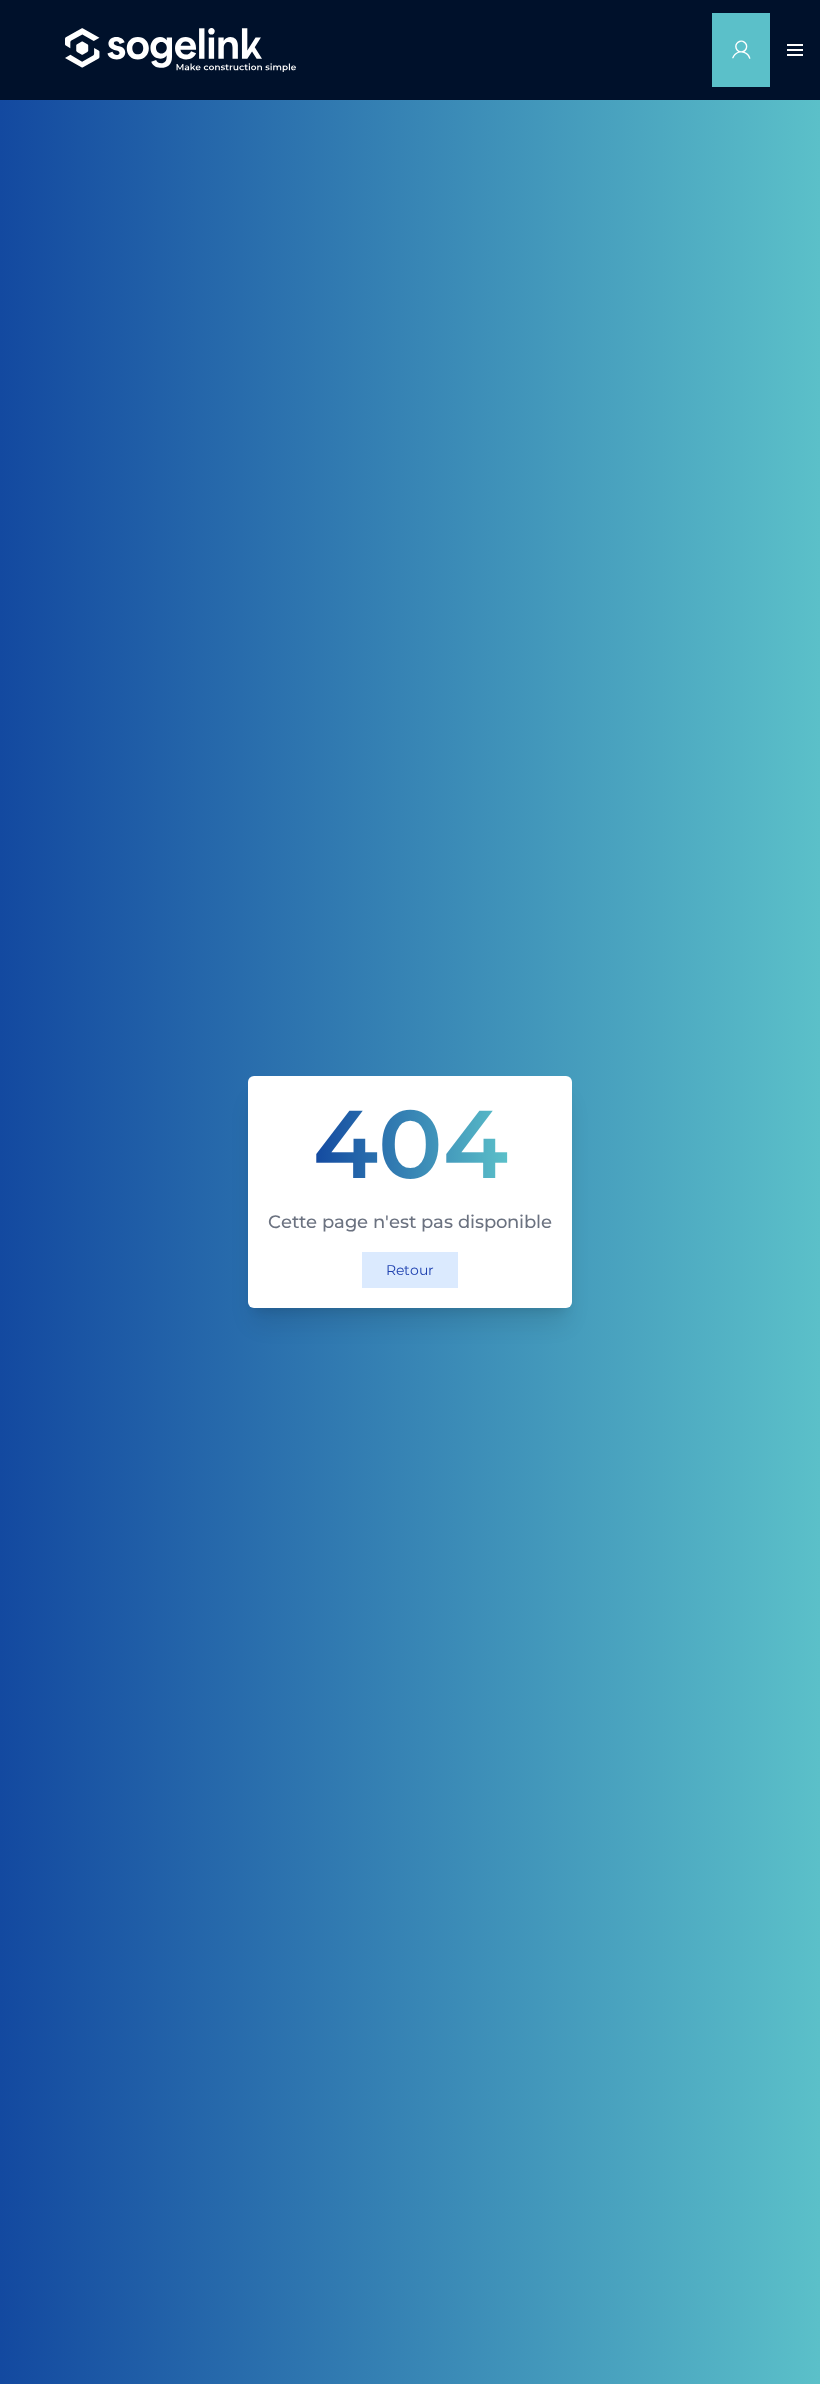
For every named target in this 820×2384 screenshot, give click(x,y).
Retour (410, 1270)
